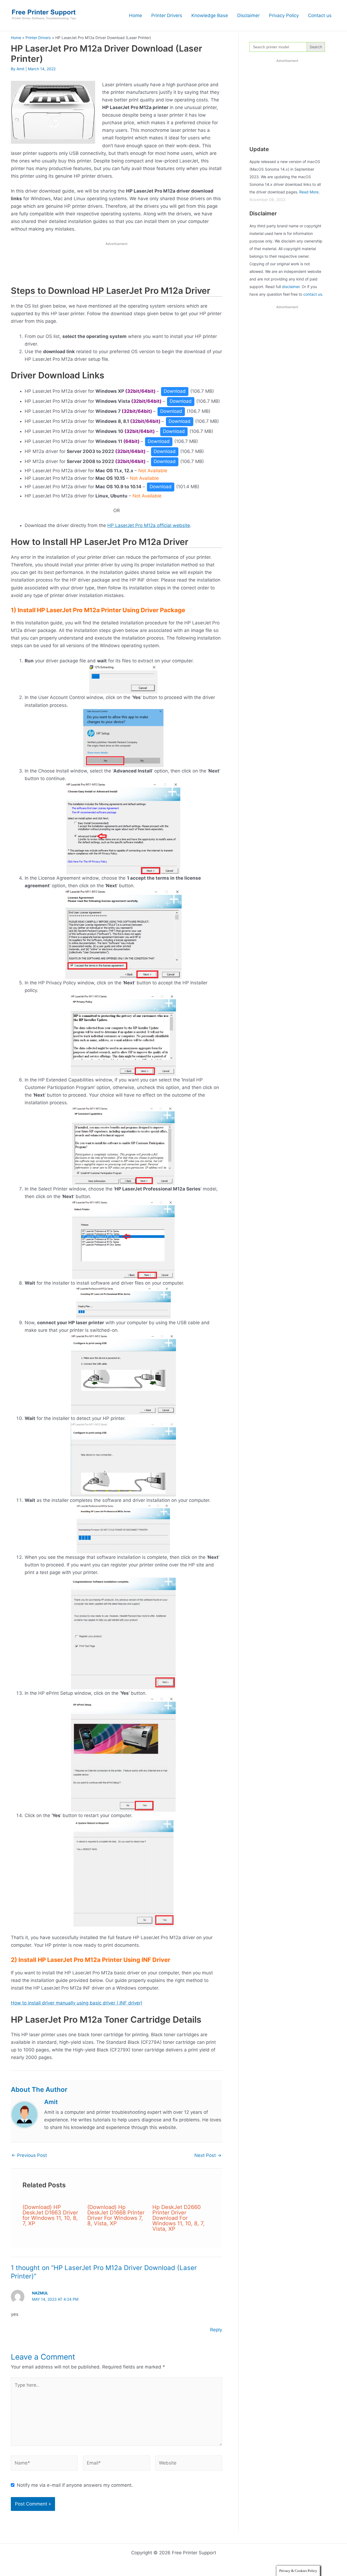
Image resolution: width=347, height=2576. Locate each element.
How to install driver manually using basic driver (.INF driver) (77, 2003)
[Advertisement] (117, 265)
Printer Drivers (167, 15)
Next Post (208, 2155)
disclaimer (291, 287)
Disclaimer (248, 15)
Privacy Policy (284, 15)
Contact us (320, 15)
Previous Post (29, 2155)
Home (136, 15)
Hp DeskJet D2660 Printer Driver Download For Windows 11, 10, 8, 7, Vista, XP (179, 2218)
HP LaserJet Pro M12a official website (149, 525)
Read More (309, 192)
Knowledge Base (210, 15)
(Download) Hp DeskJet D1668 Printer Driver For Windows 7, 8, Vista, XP (116, 2215)
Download (175, 391)
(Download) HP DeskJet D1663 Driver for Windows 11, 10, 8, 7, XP (50, 2215)
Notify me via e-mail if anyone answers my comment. (75, 2485)
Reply (216, 2330)
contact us (313, 294)
